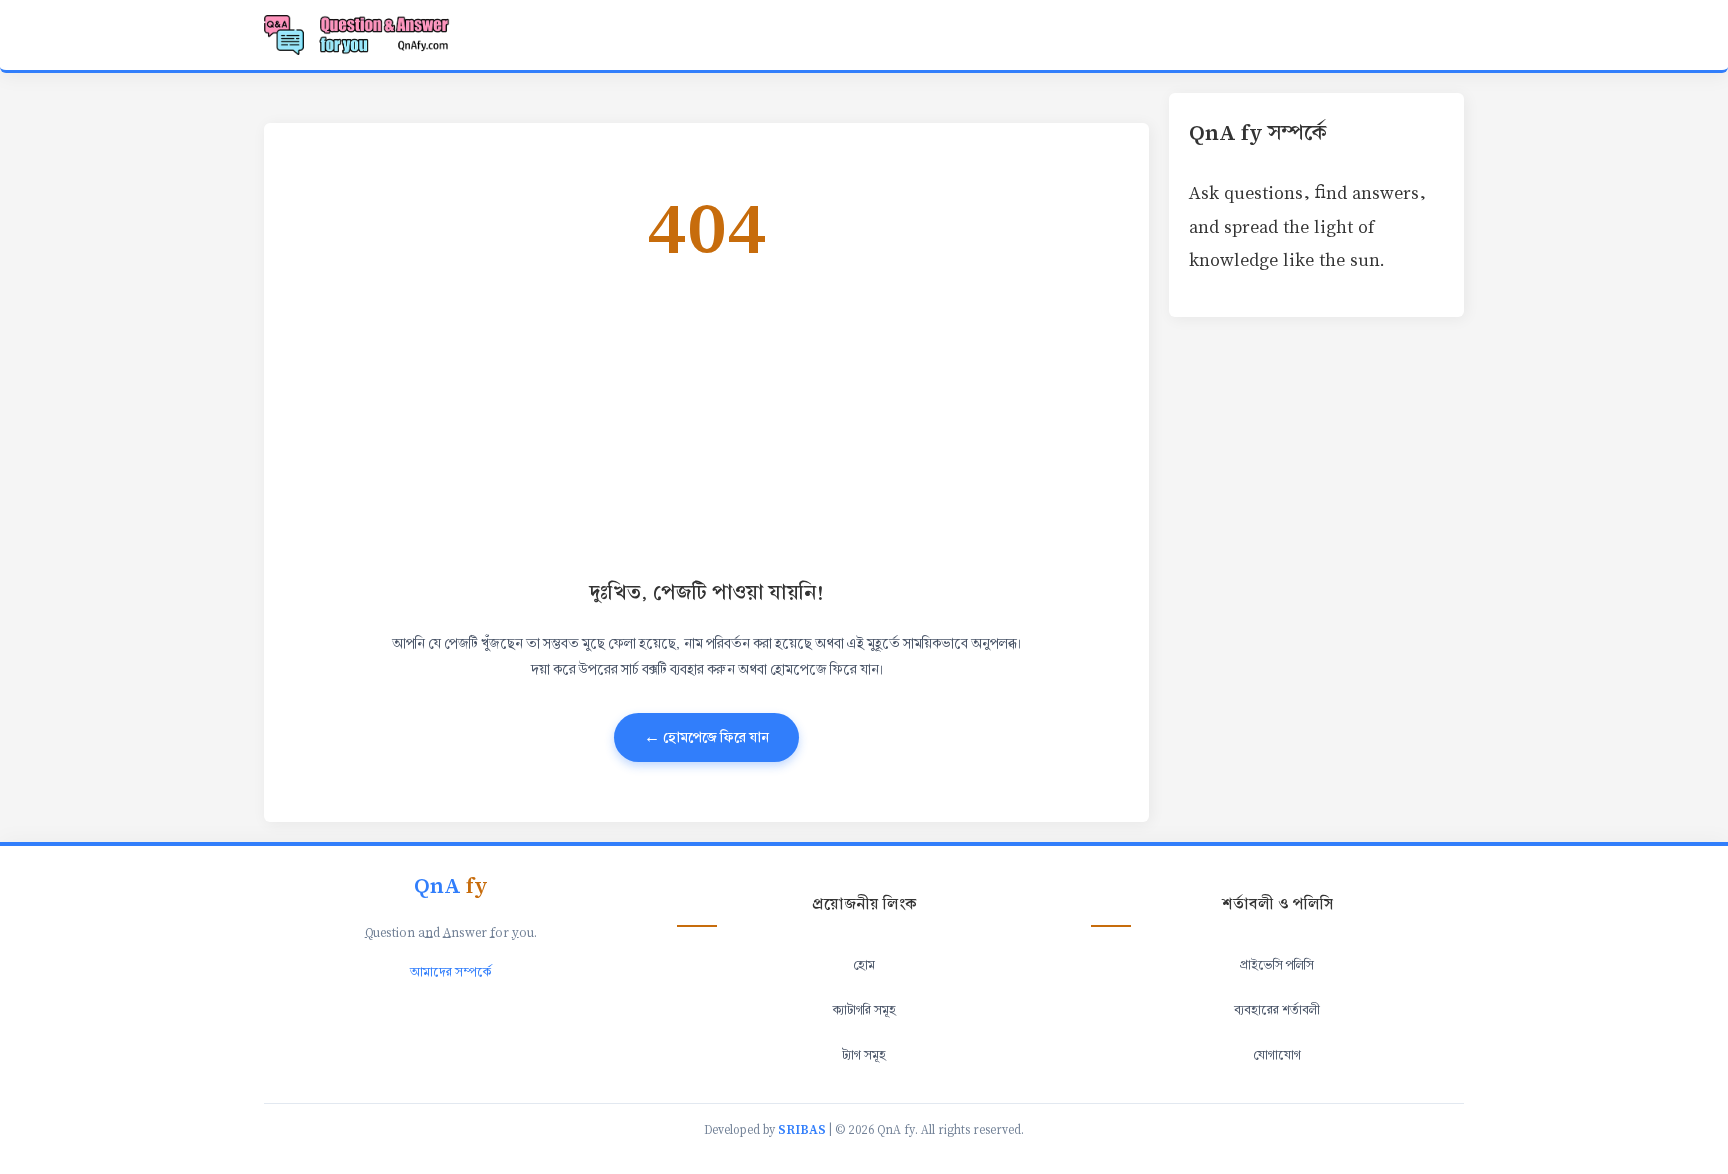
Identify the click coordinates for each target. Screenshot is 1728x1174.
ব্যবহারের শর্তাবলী (1277, 1010)
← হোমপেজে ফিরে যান (706, 737)
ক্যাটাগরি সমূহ (864, 1010)
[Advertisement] (706, 418)
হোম (864, 965)
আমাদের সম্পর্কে (450, 972)
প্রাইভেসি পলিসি (1277, 965)
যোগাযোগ (1277, 1055)
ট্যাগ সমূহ (864, 1055)
